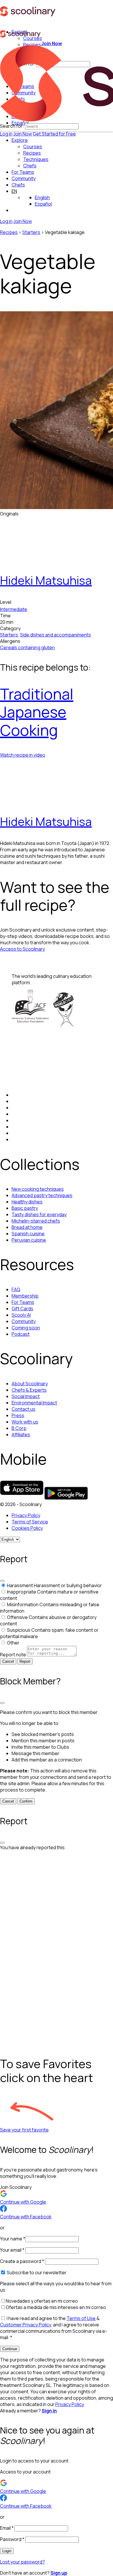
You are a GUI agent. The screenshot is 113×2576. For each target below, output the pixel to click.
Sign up (59, 2573)
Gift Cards (22, 1309)
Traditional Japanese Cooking (37, 712)
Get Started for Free (54, 134)
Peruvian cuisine (29, 1240)
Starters (31, 232)
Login (7, 2551)
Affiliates (21, 1435)
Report (25, 1661)
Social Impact (26, 1396)
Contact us (23, 1409)
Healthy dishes (27, 1202)
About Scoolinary (30, 1384)
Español (43, 204)
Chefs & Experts (29, 1390)
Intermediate (14, 609)
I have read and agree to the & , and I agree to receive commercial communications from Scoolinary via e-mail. (54, 2328)
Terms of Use (81, 2318)
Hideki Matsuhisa (46, 580)
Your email (12, 2250)
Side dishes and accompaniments (55, 635)
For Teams (23, 172)
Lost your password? (22, 2562)
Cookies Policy (27, 1528)
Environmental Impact (34, 1403)
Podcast (21, 1334)
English (42, 197)
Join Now (23, 134)
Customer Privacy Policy (25, 2325)
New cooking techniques (38, 1189)
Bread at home (27, 1227)
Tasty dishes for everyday (39, 1214)
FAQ (16, 1289)
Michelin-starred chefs (36, 1221)
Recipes (9, 232)
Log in (6, 134)
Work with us (25, 1422)
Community (24, 178)
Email (7, 2528)
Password (12, 2539)
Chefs (18, 185)
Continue (10, 2349)
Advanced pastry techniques (42, 1195)
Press (18, 1415)
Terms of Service (30, 1522)
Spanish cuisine (28, 1234)
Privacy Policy (26, 1515)
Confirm (26, 1801)
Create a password (22, 2261)
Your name (13, 2239)
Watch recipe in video (23, 755)
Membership (25, 1296)
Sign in (49, 2411)
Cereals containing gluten (27, 647)
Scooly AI (21, 1315)
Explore (20, 140)
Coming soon (26, 1328)
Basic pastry (25, 1208)
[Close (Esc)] (2, 1581)
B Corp (19, 1428)
